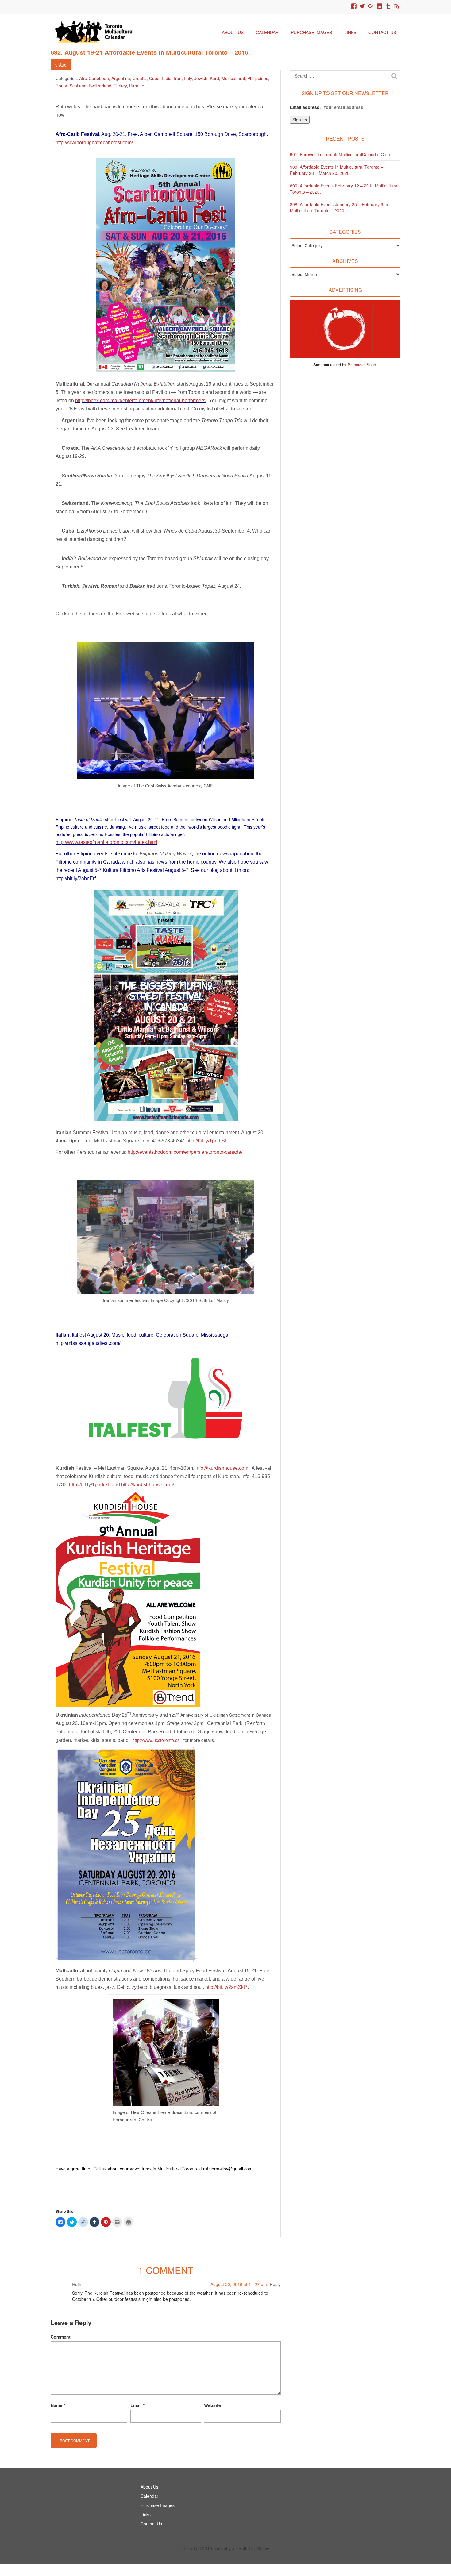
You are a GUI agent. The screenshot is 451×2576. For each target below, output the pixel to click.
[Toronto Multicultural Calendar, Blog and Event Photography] (94, 31)
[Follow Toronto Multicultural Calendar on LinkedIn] (380, 6)
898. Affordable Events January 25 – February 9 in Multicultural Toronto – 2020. (339, 207)
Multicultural (233, 78)
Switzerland (100, 86)
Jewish (201, 78)
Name (58, 2405)
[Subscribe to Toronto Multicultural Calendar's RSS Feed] (397, 6)
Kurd (214, 78)
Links (350, 32)
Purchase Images (311, 32)
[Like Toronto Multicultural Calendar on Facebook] (354, 6)
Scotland (78, 86)
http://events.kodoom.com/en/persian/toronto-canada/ (185, 1152)
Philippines (258, 78)
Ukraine (137, 86)
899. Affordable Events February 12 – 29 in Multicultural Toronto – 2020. (344, 189)
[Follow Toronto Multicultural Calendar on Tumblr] (388, 6)
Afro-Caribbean (94, 78)
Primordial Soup (362, 365)
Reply (275, 2284)
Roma (61, 86)
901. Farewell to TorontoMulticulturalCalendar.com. (341, 154)
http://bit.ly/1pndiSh (207, 1141)
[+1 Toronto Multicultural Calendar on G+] (371, 6)
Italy (188, 78)
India (167, 78)
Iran (178, 78)
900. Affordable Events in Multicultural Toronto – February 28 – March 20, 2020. (337, 170)
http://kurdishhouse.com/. (149, 1485)
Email (137, 2405)
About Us (233, 32)
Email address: (306, 107)
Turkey (120, 86)
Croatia (140, 78)
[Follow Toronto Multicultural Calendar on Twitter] (362, 6)
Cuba (154, 78)
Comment (61, 2337)
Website (212, 2405)
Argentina (121, 78)
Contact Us (382, 32)
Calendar (267, 32)
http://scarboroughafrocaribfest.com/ (94, 142)
